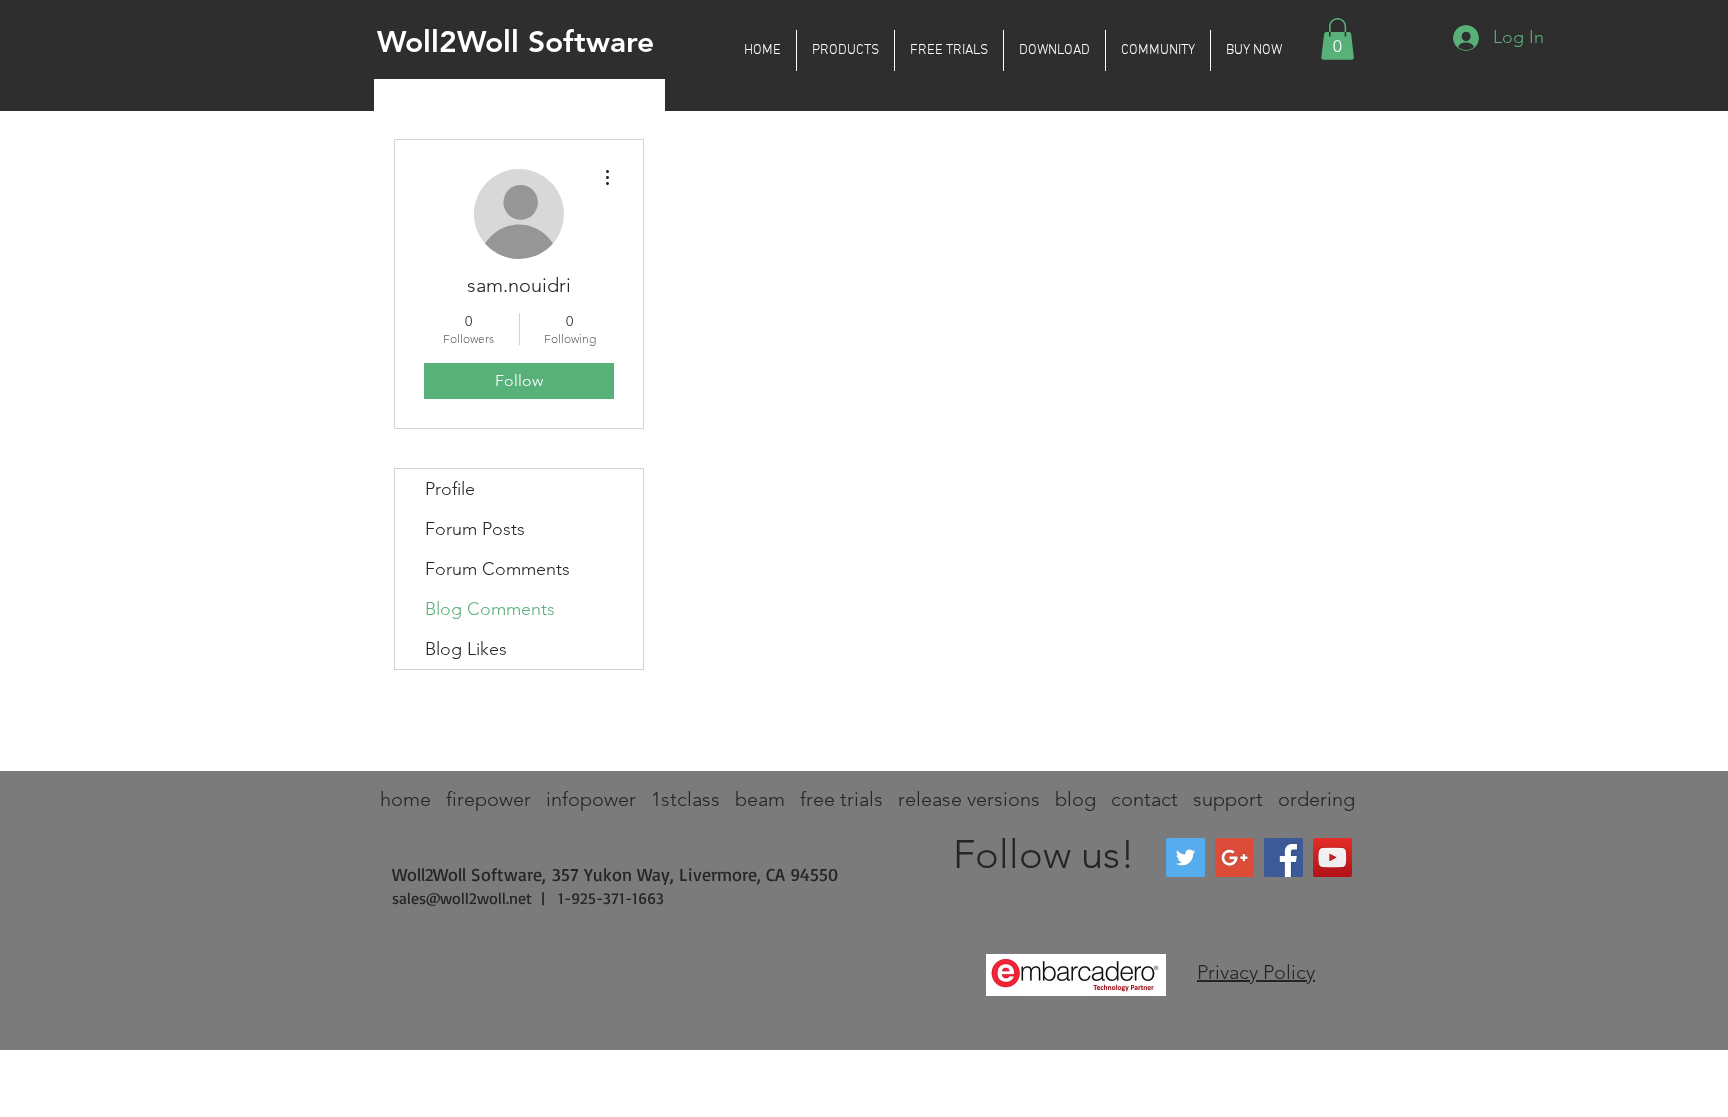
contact (1144, 799)
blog (1075, 799)
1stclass (685, 799)
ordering (1316, 799)
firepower (488, 799)
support (1228, 799)
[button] (845, 50)
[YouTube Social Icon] (1332, 857)
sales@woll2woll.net (462, 898)
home (405, 799)
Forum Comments (497, 569)
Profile (450, 489)
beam (760, 799)
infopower (591, 799)
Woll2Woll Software (515, 42)
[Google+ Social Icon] (1234, 857)
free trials (841, 799)
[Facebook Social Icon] (1283, 857)
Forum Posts (475, 529)
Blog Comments (490, 609)
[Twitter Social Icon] (1185, 857)
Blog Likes (466, 649)
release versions (969, 799)
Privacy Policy (1256, 972)
